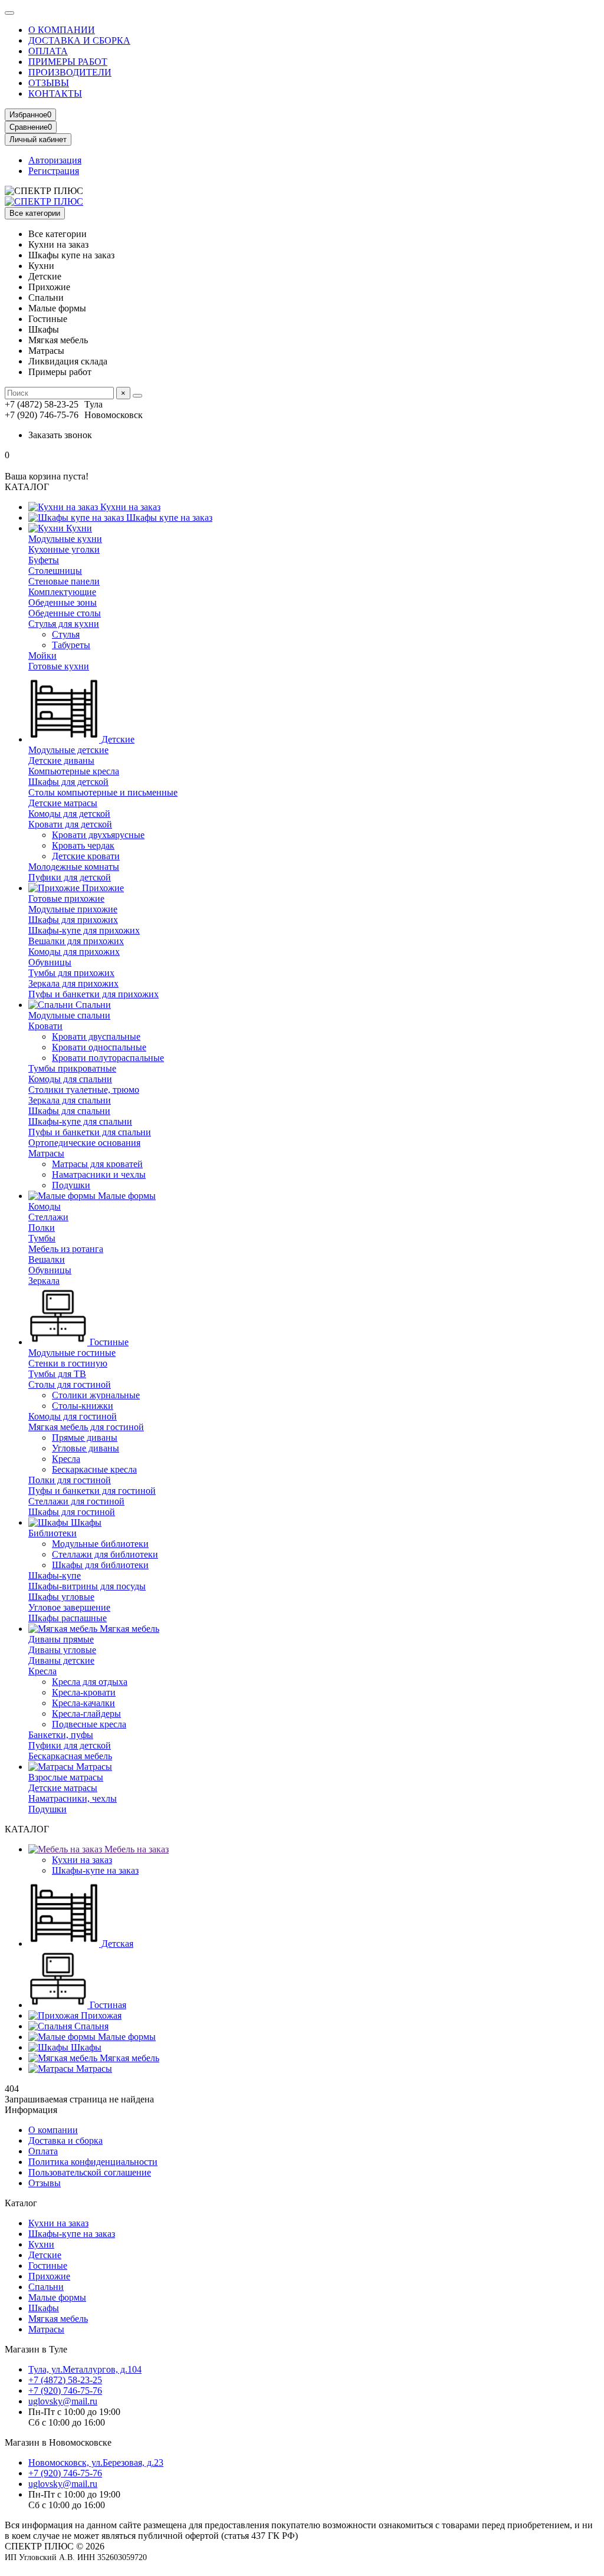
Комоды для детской (69, 814)
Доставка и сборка (65, 2140)
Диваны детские (61, 1660)
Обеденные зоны (63, 602)
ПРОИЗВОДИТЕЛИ (70, 72)
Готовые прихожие (66, 898)
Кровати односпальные (99, 1047)
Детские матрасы (63, 803)
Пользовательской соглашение (90, 2172)
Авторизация (55, 160)
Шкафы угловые (61, 1597)
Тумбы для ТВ (57, 1374)
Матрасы (46, 1153)
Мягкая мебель (128, 1629)
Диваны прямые (61, 1639)
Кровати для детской (70, 824)
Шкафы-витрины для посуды (87, 1586)
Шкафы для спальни (69, 1111)
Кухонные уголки (64, 549)
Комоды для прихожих (74, 952)
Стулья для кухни (64, 624)
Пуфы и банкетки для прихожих (93, 994)
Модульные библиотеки (100, 1544)
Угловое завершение (69, 1607)
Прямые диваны (85, 1437)
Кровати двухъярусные (98, 835)
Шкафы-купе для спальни (80, 1121)
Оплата (43, 2151)
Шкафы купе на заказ (168, 517)
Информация (31, 2110)
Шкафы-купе (55, 1575)
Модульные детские (68, 750)
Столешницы (55, 571)
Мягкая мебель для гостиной (86, 1427)
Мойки (42, 655)
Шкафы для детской (68, 782)
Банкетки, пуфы (61, 1735)
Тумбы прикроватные (72, 1068)
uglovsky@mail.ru (63, 2401)
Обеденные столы (65, 613)
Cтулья (66, 634)
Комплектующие (62, 592)
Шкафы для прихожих (73, 920)
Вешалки (47, 1259)
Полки (42, 1228)
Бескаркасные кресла (94, 1469)
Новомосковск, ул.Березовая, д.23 (96, 2462)
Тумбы (42, 1238)
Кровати (45, 1026)
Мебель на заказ (135, 1849)
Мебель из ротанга (66, 1249)
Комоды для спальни (70, 1079)
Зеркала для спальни (70, 1100)
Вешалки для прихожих (76, 941)
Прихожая (100, 2015)
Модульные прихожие (73, 909)
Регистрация (54, 171)
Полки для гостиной (70, 1480)
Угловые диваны (86, 1448)
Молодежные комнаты (74, 867)
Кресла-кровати (84, 1692)
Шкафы (85, 1522)
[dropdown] (9, 13)
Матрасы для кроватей (97, 1164)
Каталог (21, 2203)
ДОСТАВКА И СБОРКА (79, 40)
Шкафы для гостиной (72, 1512)
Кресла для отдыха (90, 1682)
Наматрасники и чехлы (99, 1174)
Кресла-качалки (83, 1703)
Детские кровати (86, 856)
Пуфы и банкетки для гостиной (92, 1491)
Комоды (45, 1206)
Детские (117, 739)
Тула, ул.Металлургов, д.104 (85, 2369)
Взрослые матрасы (66, 1777)
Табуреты (71, 645)
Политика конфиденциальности (93, 2162)
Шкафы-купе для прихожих (84, 930)
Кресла (66, 1459)
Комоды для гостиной (73, 1416)
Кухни (78, 528)
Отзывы (45, 2183)
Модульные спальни (69, 1015)
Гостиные (108, 1342)
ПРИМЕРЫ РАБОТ (68, 62)
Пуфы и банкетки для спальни (90, 1132)
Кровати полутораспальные (108, 1058)
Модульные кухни (65, 539)
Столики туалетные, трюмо (84, 1090)
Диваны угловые (62, 1650)
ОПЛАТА (48, 51)
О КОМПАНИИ (62, 30)
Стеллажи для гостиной (76, 1501)
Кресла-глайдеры (86, 1713)
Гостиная (107, 2005)
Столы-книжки (83, 1406)
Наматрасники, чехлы (73, 1798)
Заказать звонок (60, 435)
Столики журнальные (96, 1395)
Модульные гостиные (72, 1353)
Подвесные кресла (89, 1724)
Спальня (90, 2026)
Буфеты (44, 560)
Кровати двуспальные (96, 1036)
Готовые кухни (59, 666)
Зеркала (44, 1281)
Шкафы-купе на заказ (95, 1870)
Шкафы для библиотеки (100, 1565)
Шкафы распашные (68, 1618)
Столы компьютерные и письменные (103, 792)
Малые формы (126, 1196)
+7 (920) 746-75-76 (65, 2391)
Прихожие (102, 888)
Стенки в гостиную (68, 1363)
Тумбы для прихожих (71, 973)
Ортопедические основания (84, 1143)
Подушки (71, 1185)
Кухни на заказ (129, 507)
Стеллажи (48, 1217)
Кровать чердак (83, 845)
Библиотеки (52, 1533)
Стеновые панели (64, 581)
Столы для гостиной (70, 1384)
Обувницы (50, 962)
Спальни (92, 1005)
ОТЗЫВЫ (49, 83)
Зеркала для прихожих (73, 983)
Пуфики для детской (70, 877)
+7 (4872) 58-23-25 (65, 2380)
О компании (53, 2130)
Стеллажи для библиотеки (105, 1554)
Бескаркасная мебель (70, 1756)
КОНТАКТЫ (55, 93)
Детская (116, 1943)
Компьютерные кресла (74, 771)
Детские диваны (61, 760)
